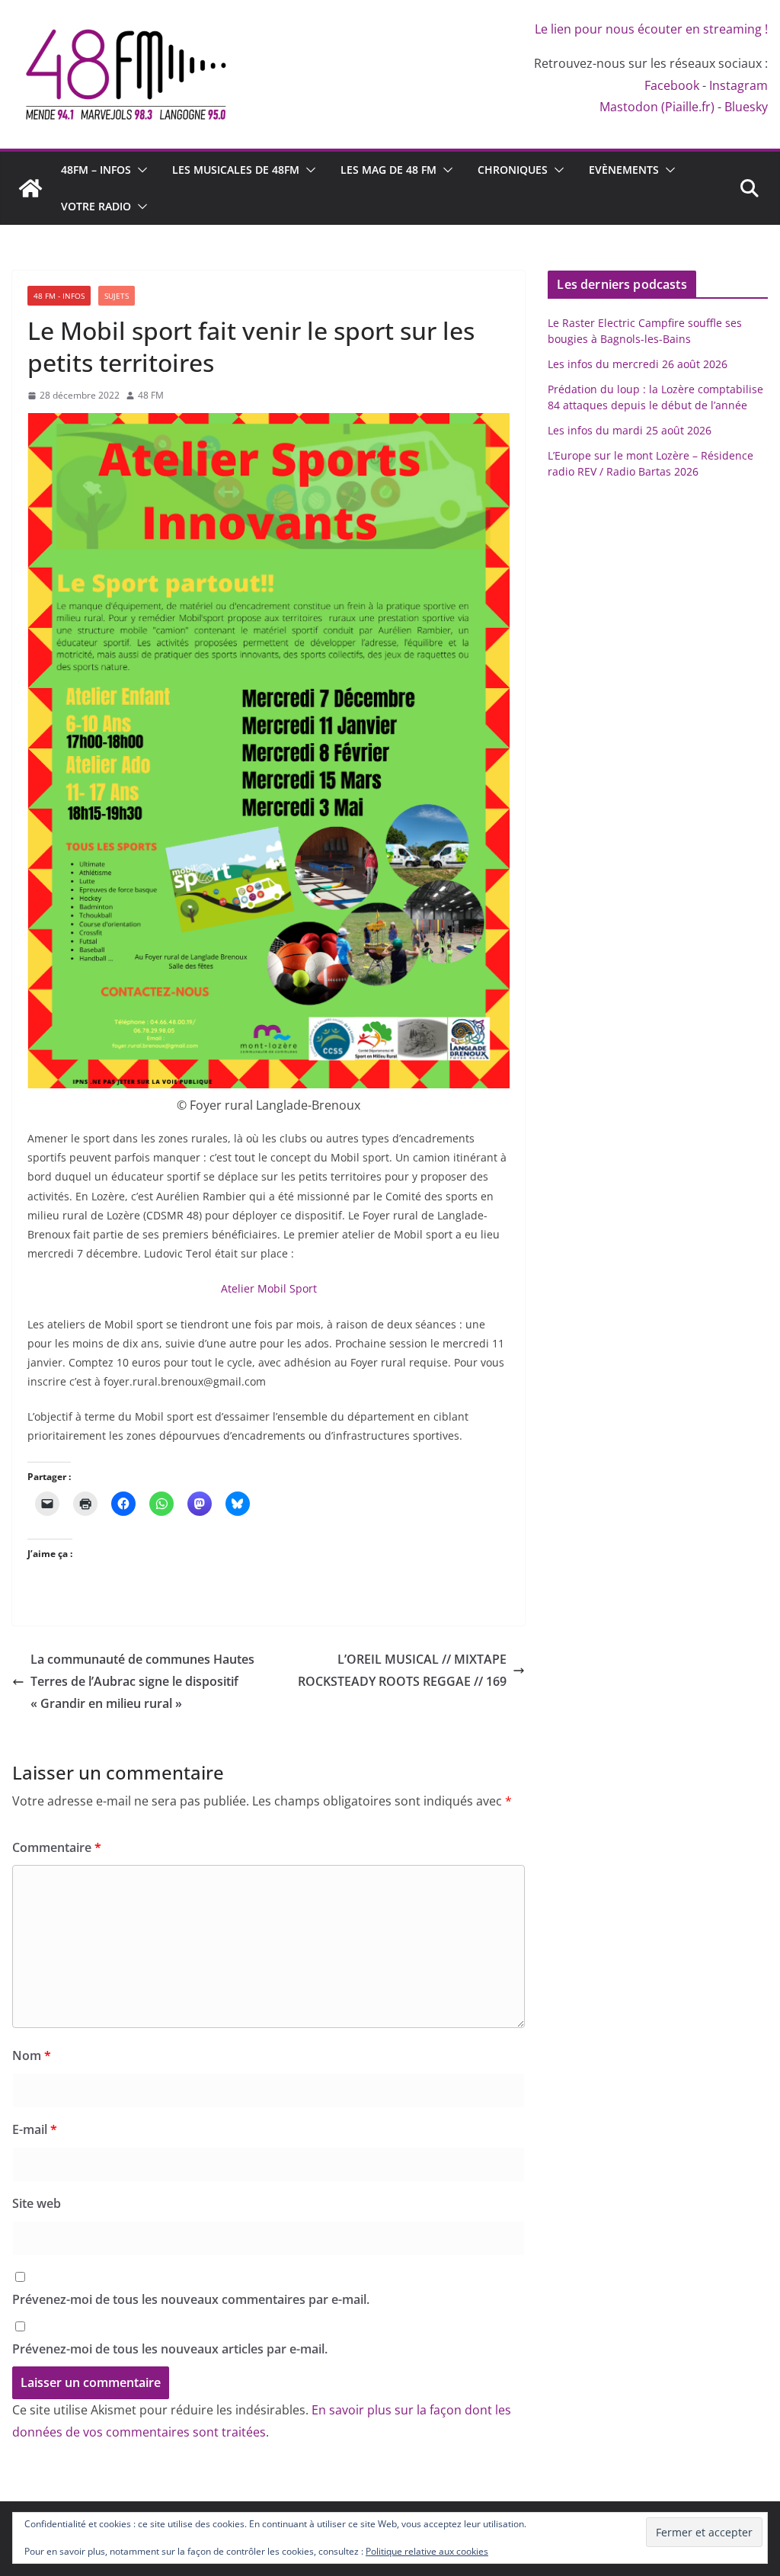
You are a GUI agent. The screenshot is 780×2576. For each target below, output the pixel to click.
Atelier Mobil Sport (269, 1288)
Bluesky (746, 107)
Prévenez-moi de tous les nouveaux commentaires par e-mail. (191, 2299)
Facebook (672, 85)
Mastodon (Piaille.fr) (657, 107)
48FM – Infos (96, 170)
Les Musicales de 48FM (236, 170)
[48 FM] (30, 188)
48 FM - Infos (59, 296)
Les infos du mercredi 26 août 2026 (638, 364)
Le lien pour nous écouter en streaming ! (651, 29)
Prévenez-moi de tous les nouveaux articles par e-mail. (170, 2349)
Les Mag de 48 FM (388, 170)
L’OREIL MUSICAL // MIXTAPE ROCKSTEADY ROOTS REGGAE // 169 (402, 1670)
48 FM (151, 395)
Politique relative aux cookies (427, 2551)
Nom (32, 2055)
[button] (139, 170)
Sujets (117, 296)
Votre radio (96, 206)
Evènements (624, 170)
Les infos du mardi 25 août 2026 (630, 430)
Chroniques (513, 170)
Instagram (738, 85)
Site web (37, 2203)
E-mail (35, 2129)
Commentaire (57, 1847)
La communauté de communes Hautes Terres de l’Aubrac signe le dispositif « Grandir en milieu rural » (142, 1681)
